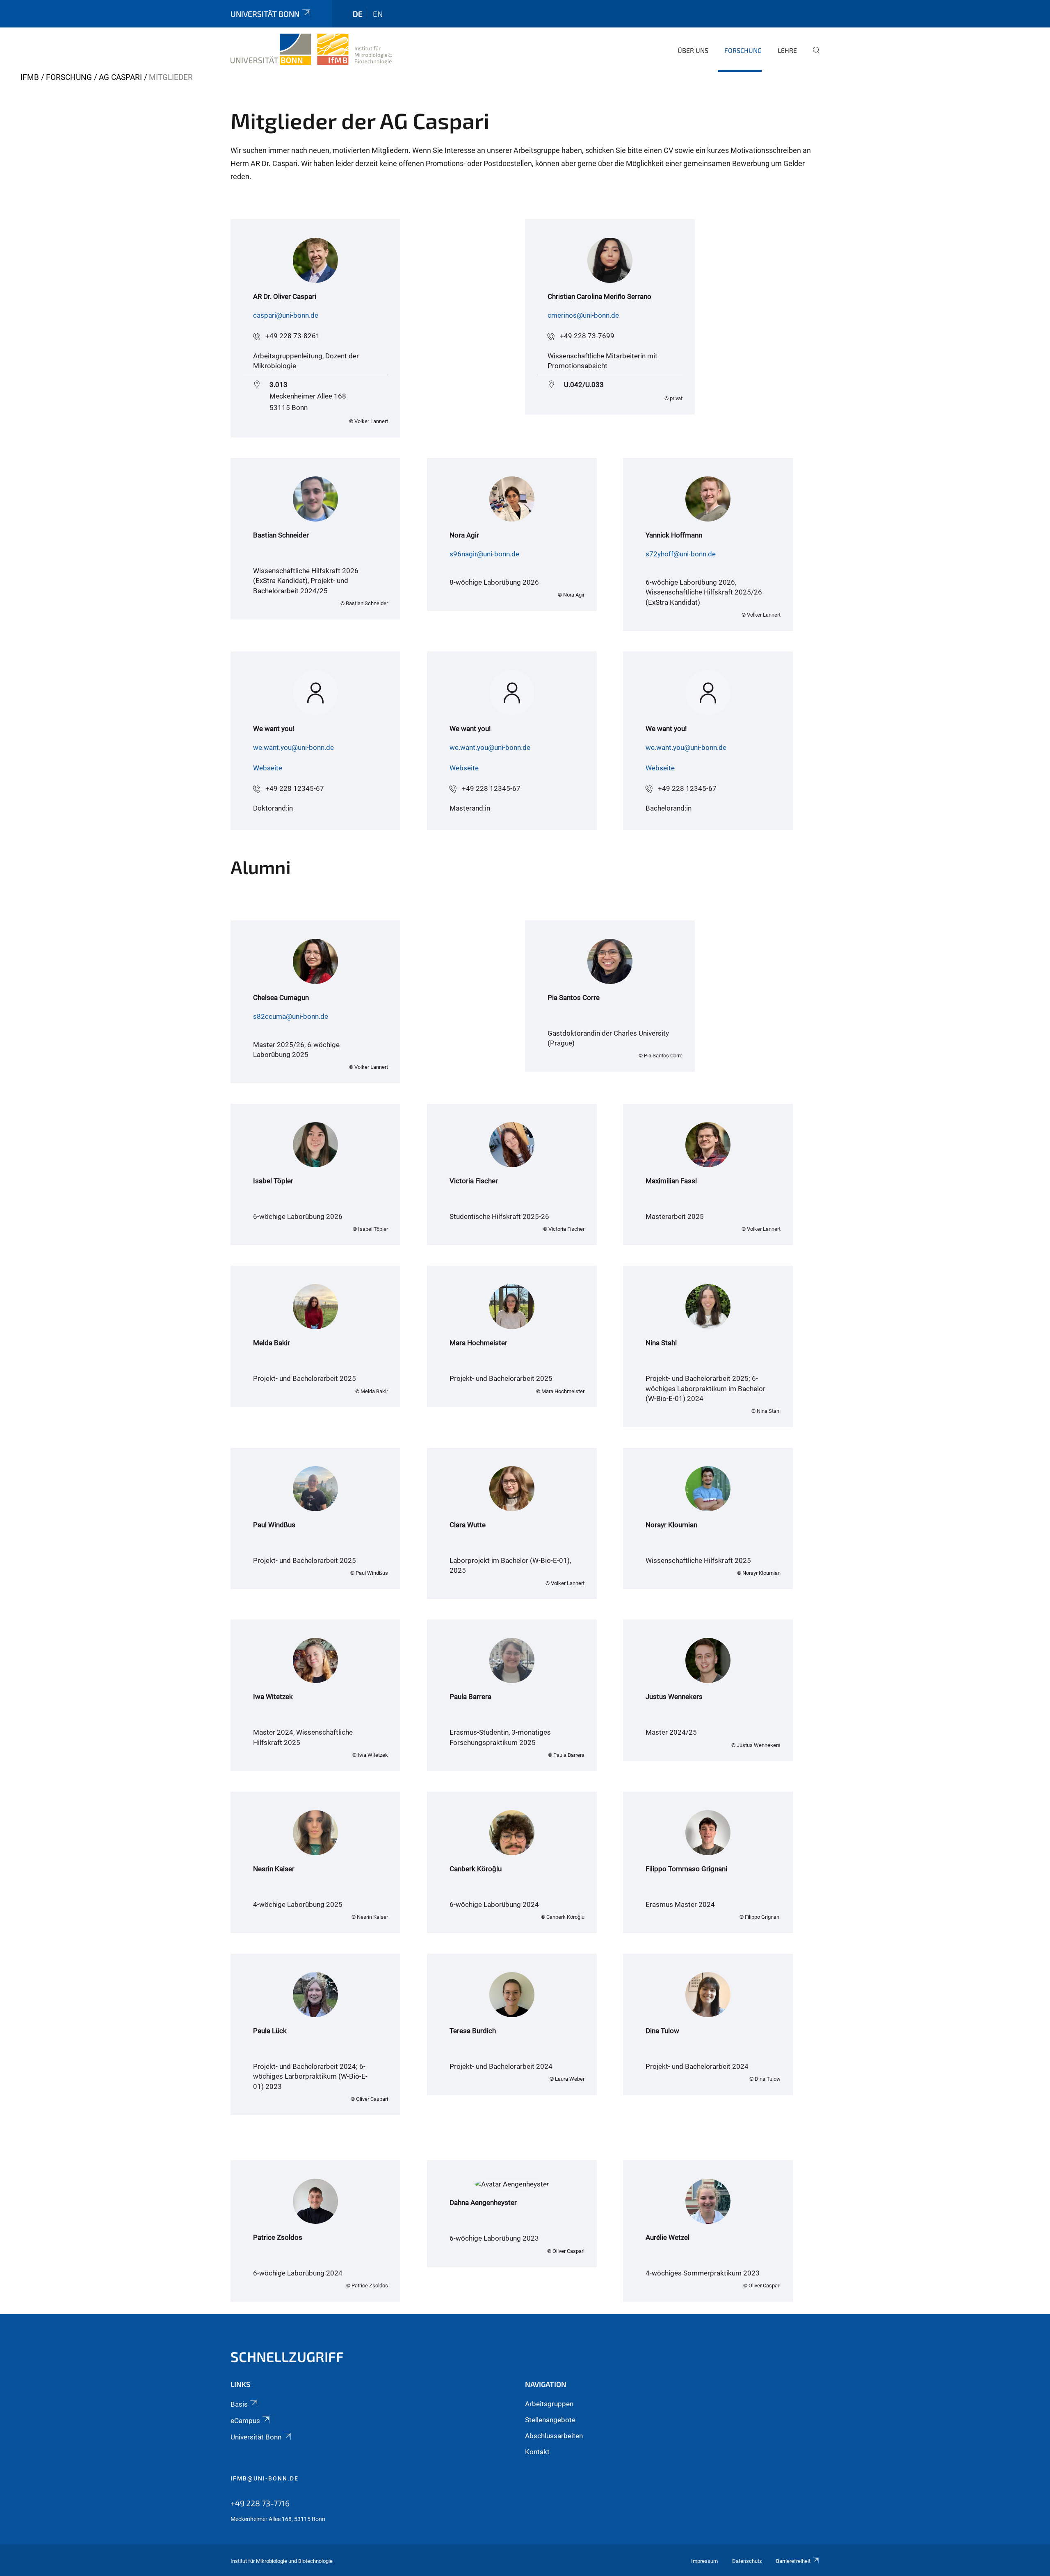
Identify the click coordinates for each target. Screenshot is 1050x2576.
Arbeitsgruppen (549, 2404)
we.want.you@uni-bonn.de (293, 747)
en (378, 14)
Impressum (704, 2561)
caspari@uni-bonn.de (286, 315)
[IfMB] (311, 49)
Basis (239, 2404)
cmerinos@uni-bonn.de (583, 315)
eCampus (245, 2421)
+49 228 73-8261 (293, 336)
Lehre (787, 50)
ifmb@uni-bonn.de (265, 2478)
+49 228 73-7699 (587, 336)
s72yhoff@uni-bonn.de (681, 554)
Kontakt (537, 2452)
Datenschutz (747, 2561)
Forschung (743, 50)
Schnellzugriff (287, 2356)
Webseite (268, 768)
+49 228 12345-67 (295, 788)
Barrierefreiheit (793, 2561)
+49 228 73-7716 (260, 2503)
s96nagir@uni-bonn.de (484, 554)
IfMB (30, 77)
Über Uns (693, 50)
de (358, 14)
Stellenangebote (550, 2420)
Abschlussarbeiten (554, 2436)
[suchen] (813, 56)
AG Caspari (120, 77)
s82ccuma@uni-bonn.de (291, 1016)
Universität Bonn (265, 14)
